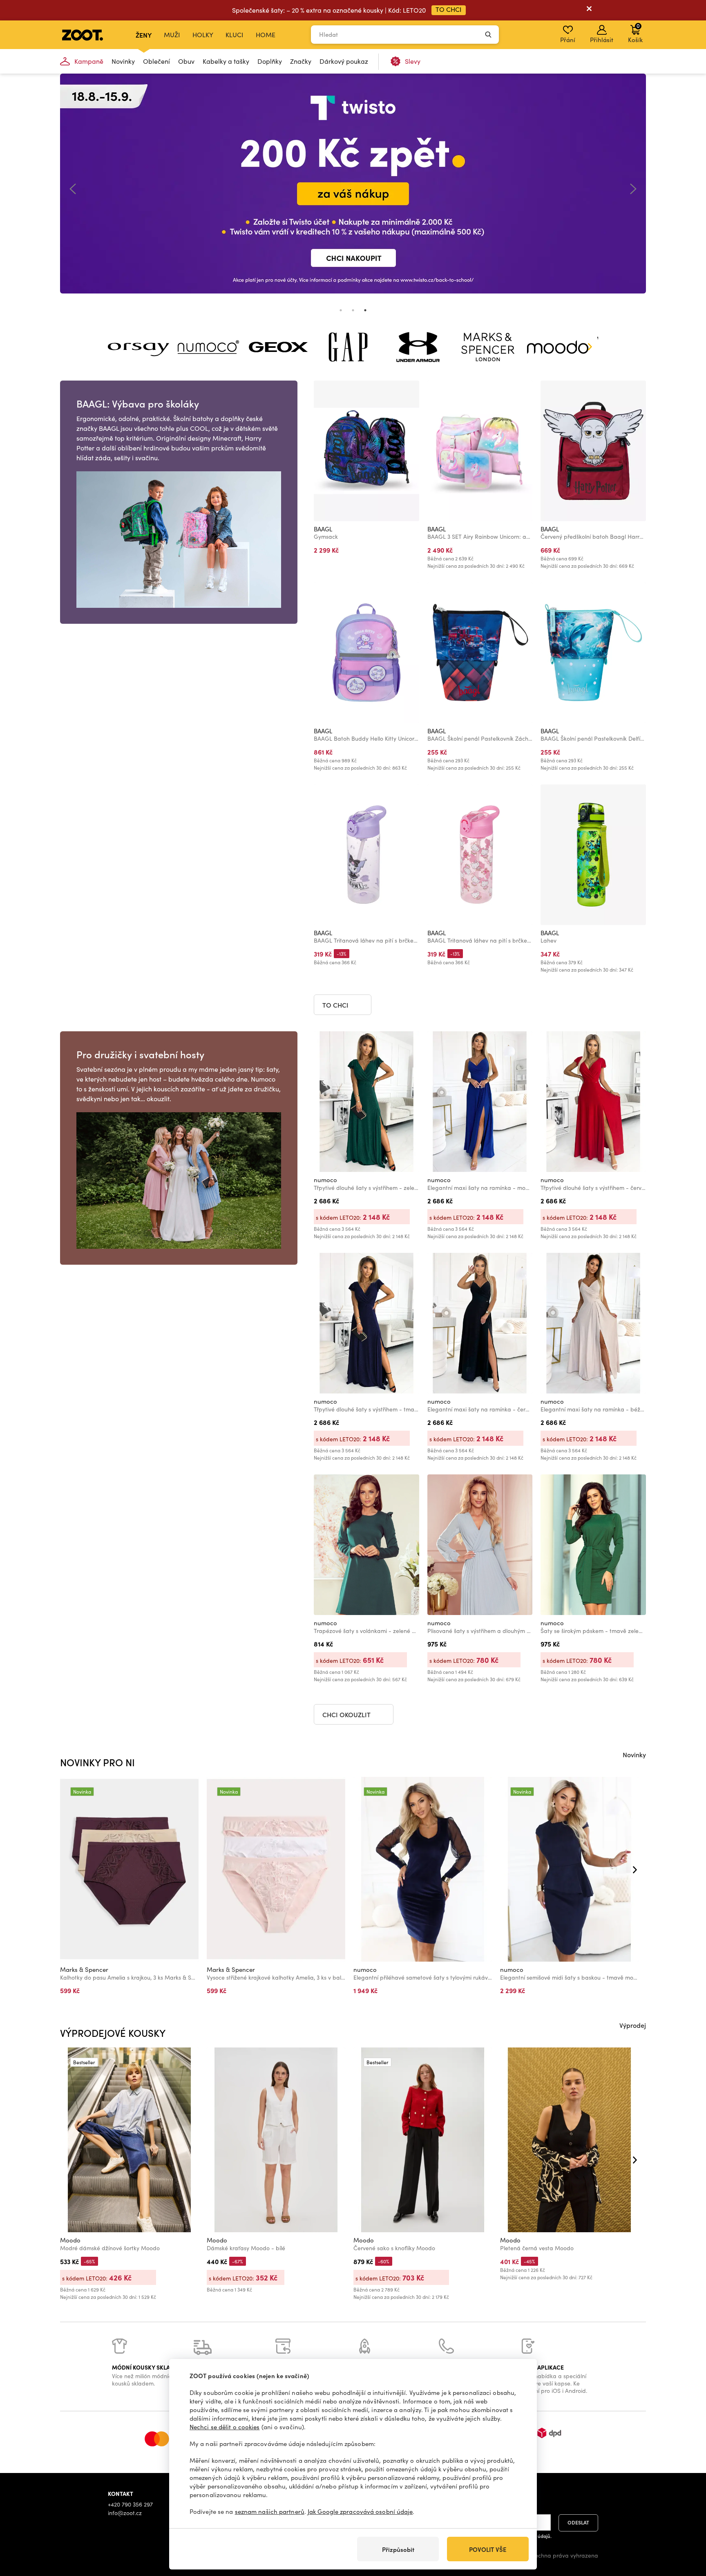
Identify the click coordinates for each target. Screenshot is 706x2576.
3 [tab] (365, 310)
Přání (568, 40)
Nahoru (686, 2527)
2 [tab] (353, 310)
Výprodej (633, 2025)
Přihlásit (602, 40)
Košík (635, 33)
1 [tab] (341, 310)
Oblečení (156, 61)
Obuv (186, 61)
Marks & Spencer (84, 1969)
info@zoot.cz (125, 2513)
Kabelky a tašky (226, 61)
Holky (203, 35)
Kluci (235, 35)
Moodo (70, 2240)
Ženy (144, 35)
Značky (301, 61)
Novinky (123, 61)
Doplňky (270, 61)
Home (266, 35)
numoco (325, 1180)
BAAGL (323, 529)
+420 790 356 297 (130, 2504)
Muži (172, 35)
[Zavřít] (589, 10)
